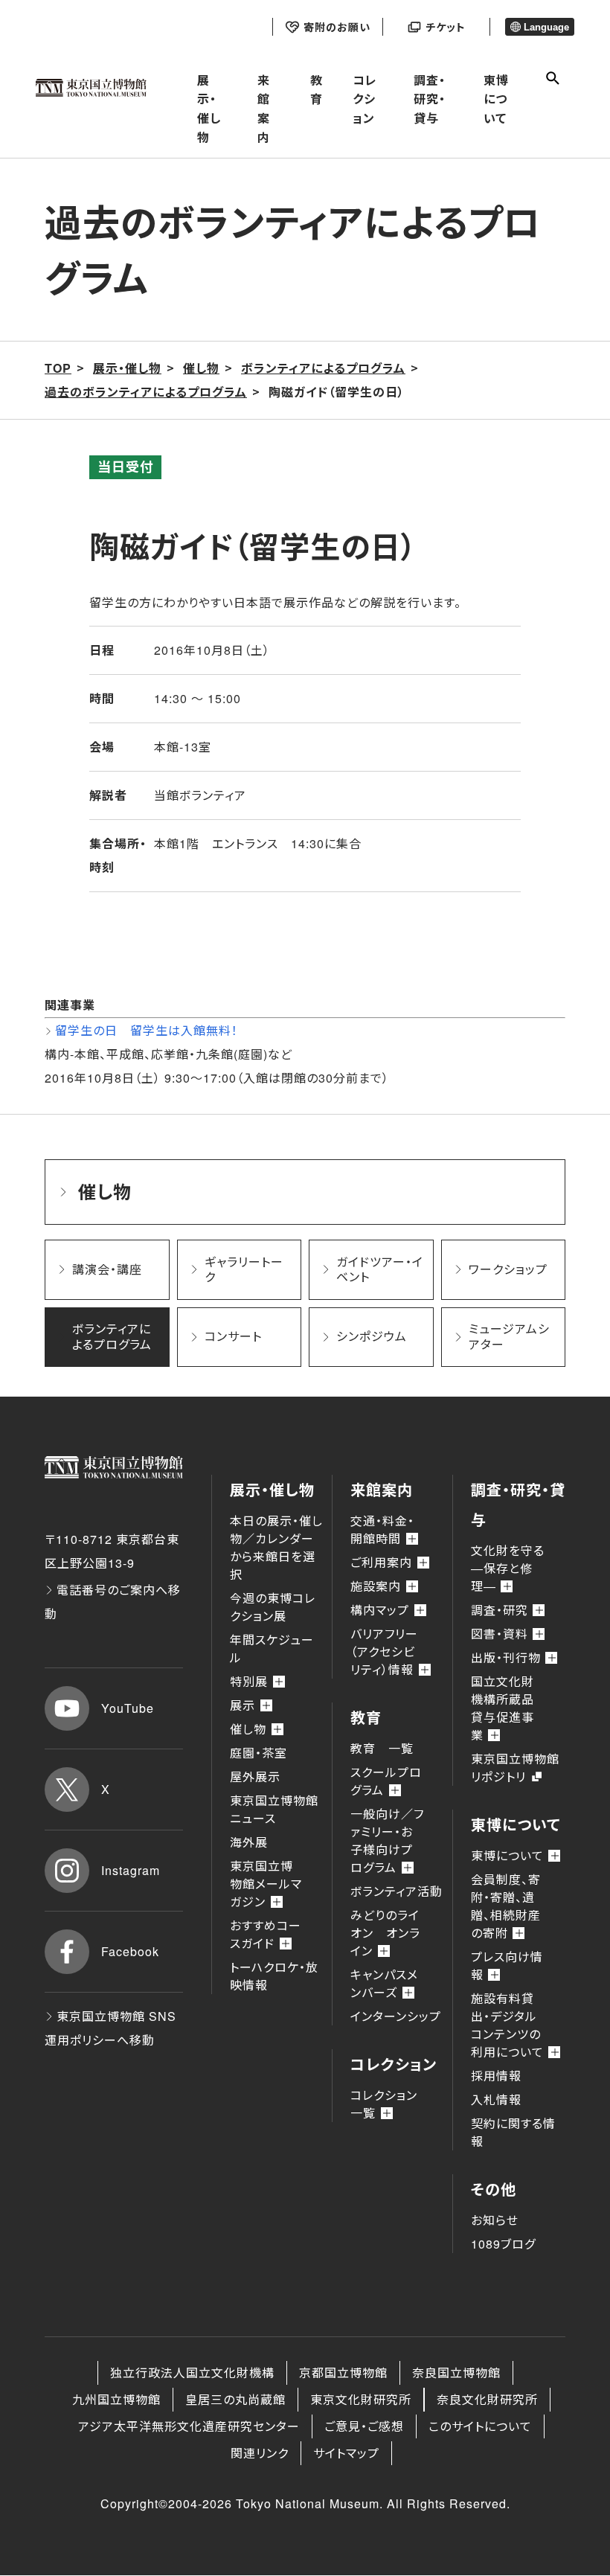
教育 (317, 90)
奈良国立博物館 (456, 2372)
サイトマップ (346, 2453)
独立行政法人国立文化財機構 (192, 2372)
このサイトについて (480, 2426)
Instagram (131, 1870)
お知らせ (495, 2220)
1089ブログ (503, 2244)
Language (546, 27)
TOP (58, 368)
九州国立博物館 (116, 2399)
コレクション (365, 99)
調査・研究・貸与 (430, 99)
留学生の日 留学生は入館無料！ (147, 1030)
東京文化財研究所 (361, 2399)
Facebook (130, 1951)
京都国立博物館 (343, 2372)
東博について (496, 99)
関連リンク (260, 2453)
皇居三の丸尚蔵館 (235, 2399)
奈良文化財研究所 (487, 2399)
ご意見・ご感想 (364, 2426)
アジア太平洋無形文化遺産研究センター (189, 2426)
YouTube (128, 1708)
